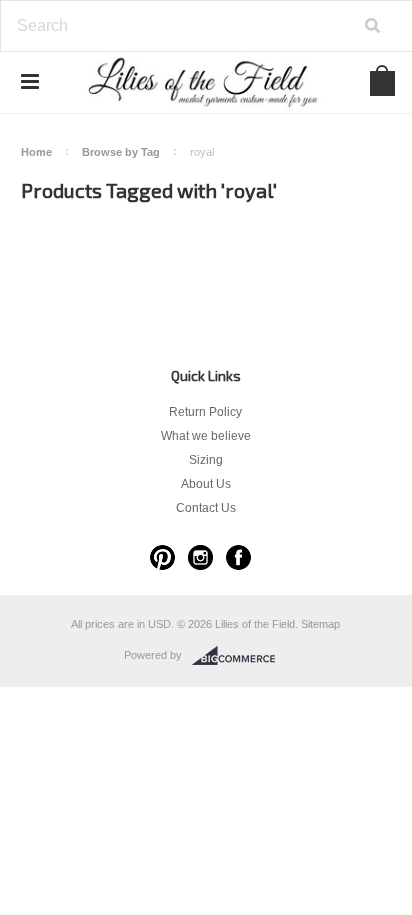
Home (36, 152)
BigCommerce (239, 656)
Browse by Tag (121, 152)
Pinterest (162, 557)
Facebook (238, 557)
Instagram (200, 557)
